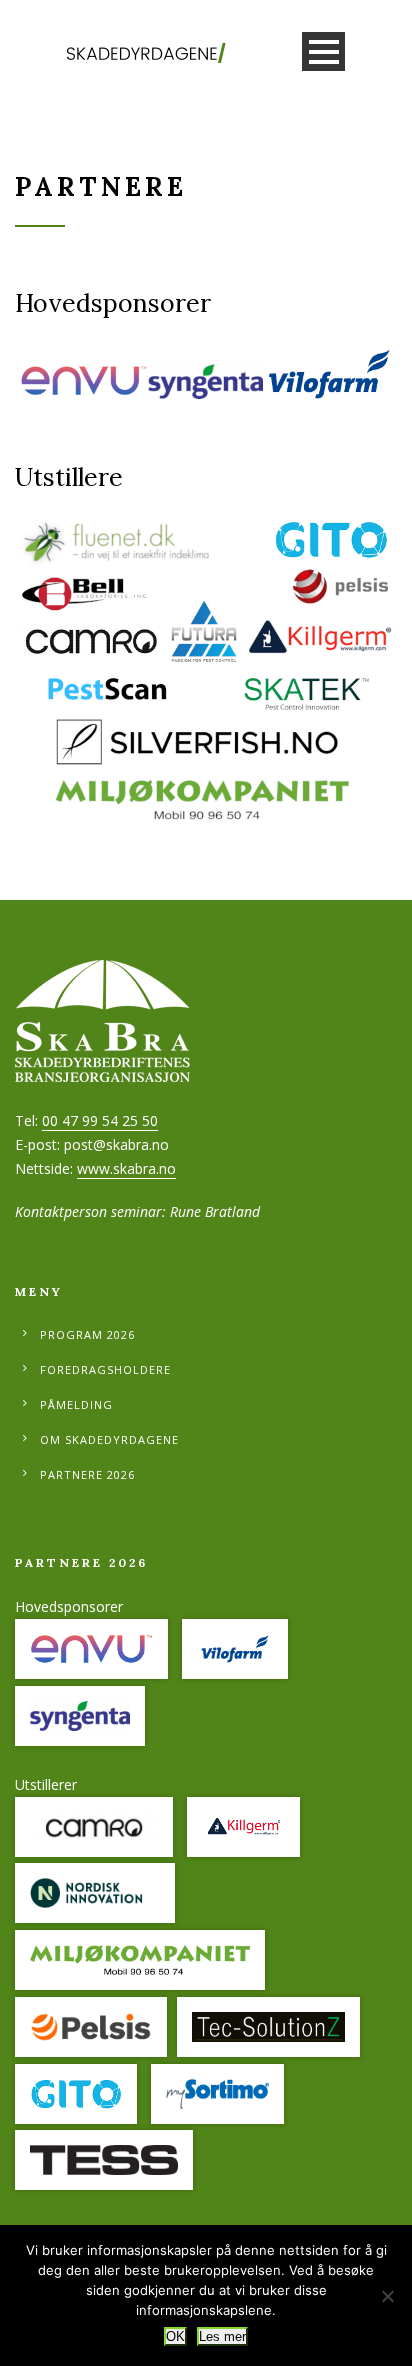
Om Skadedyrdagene (109, 1439)
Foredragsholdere (105, 1369)
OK (175, 2336)
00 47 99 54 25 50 (100, 1120)
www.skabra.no (126, 1168)
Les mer (222, 2336)
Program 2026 (87, 1334)
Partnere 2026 (87, 1474)
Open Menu (323, 51)
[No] (387, 2296)
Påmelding (76, 1404)
